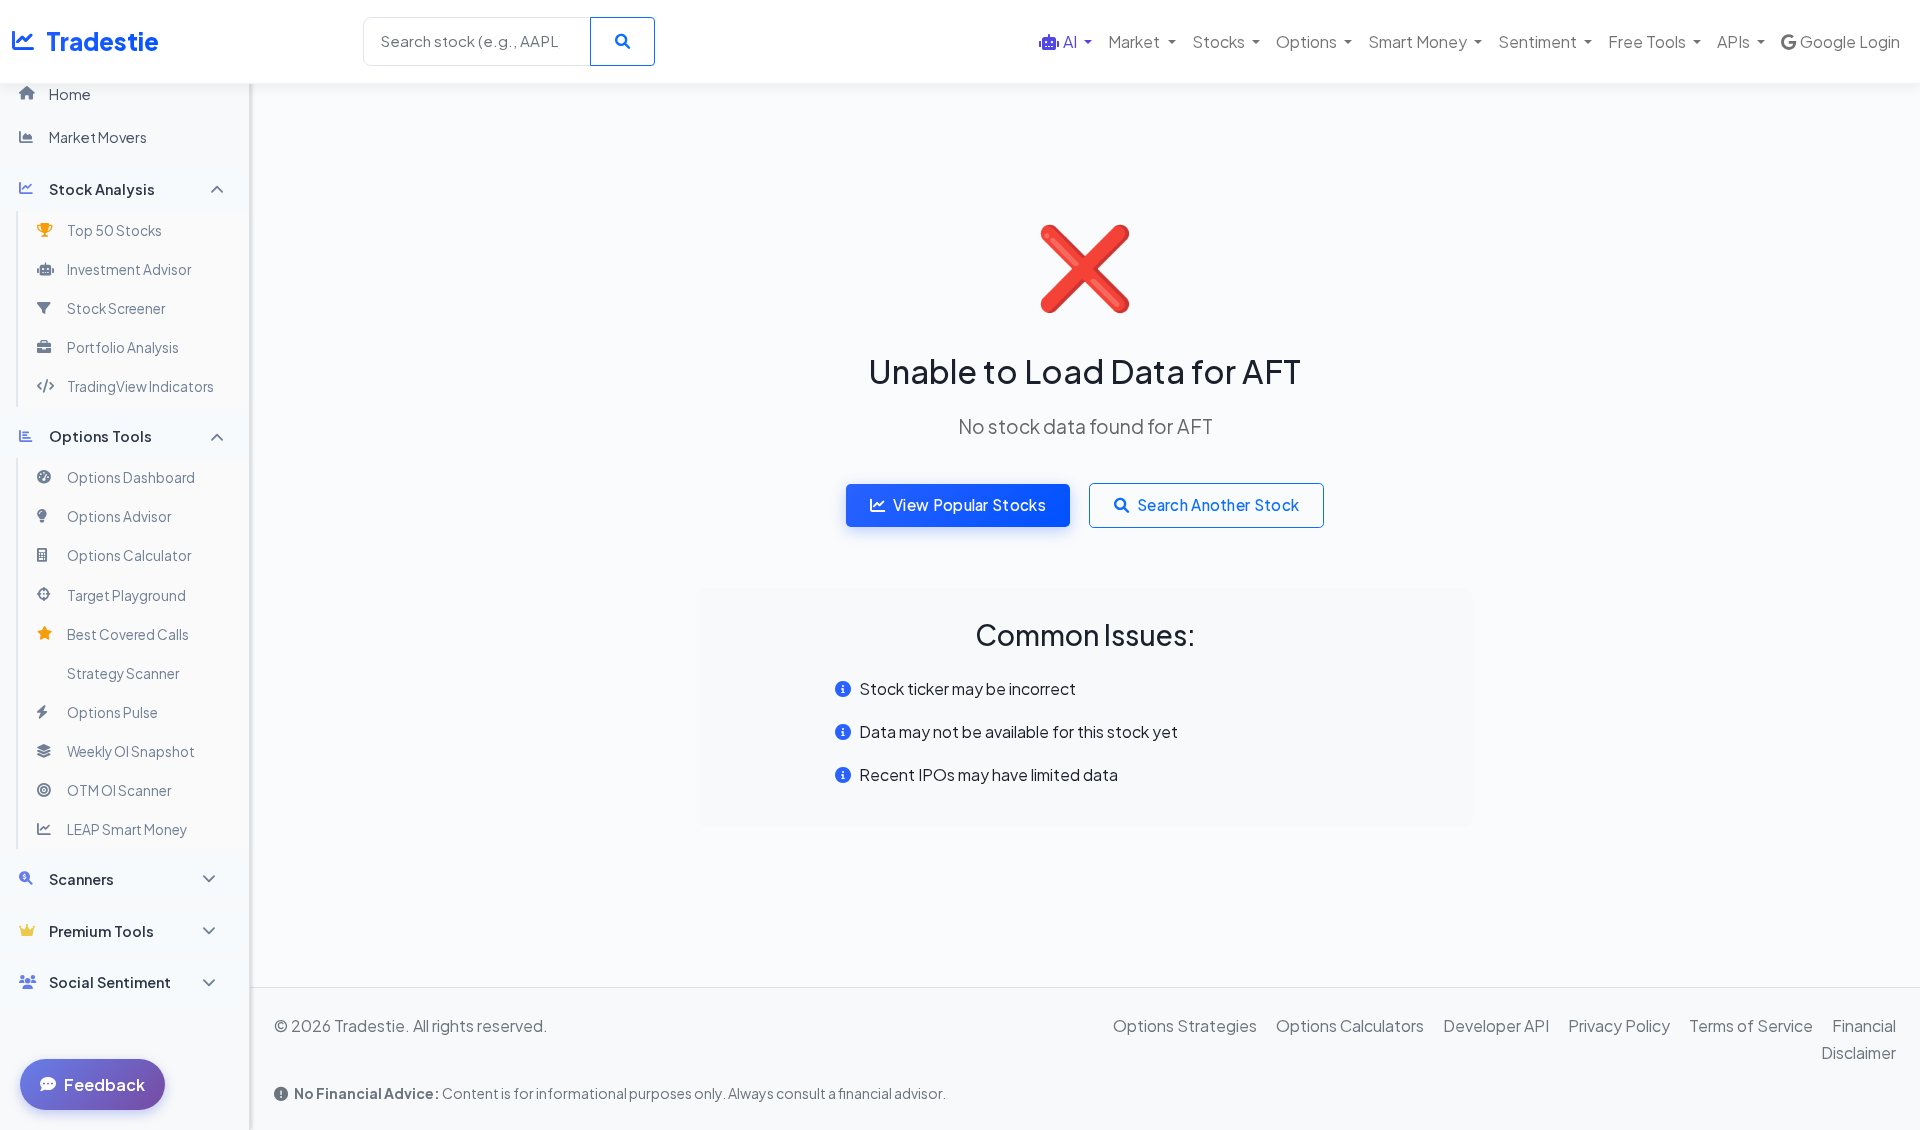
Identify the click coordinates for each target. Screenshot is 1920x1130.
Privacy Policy (1619, 1025)
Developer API (1496, 1025)
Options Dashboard (131, 477)
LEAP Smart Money (127, 829)
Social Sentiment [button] (110, 982)
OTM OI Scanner (119, 790)
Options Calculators (1350, 1025)
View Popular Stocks (969, 504)
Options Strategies (1185, 1025)
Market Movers (98, 137)
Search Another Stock (1218, 504)
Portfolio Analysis (123, 347)
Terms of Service (1751, 1025)
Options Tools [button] (100, 436)
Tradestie (102, 41)
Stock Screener (116, 308)
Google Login (1850, 41)
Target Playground (126, 595)
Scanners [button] (81, 879)
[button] (1065, 41)
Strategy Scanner (123, 673)
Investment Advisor (129, 269)
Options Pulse (112, 712)
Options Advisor (119, 516)
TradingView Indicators (140, 386)
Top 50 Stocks (114, 230)
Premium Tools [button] (101, 931)
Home (70, 94)
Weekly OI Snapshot (131, 751)
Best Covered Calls (128, 634)
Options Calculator (129, 555)
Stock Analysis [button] (102, 189)
